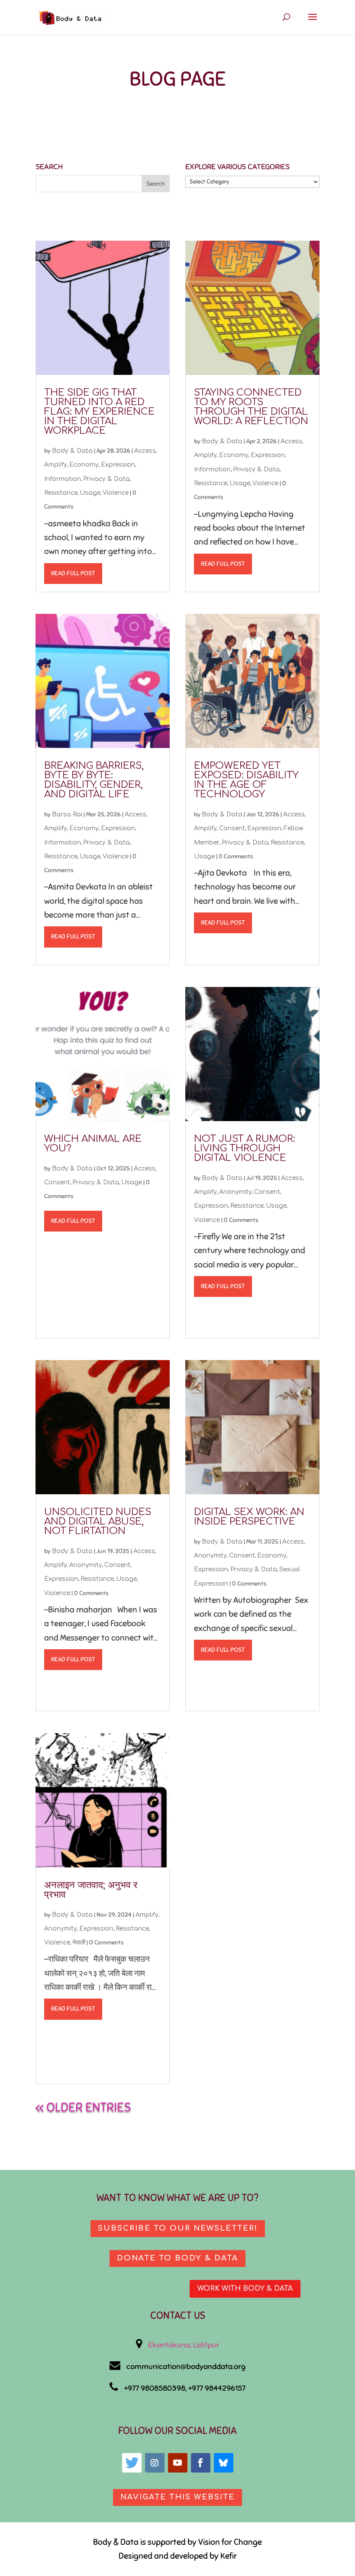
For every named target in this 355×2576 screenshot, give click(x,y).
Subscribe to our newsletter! (178, 2228)
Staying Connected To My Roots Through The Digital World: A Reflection (251, 407)
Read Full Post (73, 573)
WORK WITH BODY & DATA (245, 2289)
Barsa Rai (67, 814)
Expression (118, 465)
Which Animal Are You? (93, 1144)
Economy (84, 465)
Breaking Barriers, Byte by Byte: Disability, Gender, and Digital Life (94, 780)
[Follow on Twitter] (132, 2463)
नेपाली (79, 1942)
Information (63, 479)
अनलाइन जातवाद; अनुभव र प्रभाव (91, 1890)
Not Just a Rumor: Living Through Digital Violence (245, 1148)
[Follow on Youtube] (178, 2463)
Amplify (56, 465)
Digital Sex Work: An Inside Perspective (249, 1517)
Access (145, 451)
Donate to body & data (177, 2258)
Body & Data (72, 451)
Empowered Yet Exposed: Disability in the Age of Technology (246, 780)
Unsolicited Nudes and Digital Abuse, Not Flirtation (98, 1522)
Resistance (61, 493)
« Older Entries (83, 2107)
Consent (57, 1182)
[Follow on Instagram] (155, 2463)
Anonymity (86, 1565)
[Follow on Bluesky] (224, 2463)
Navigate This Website (177, 2497)
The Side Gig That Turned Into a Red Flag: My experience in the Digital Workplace (99, 412)
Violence (116, 493)
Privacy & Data (106, 479)
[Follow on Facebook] (201, 2463)
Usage (90, 493)
